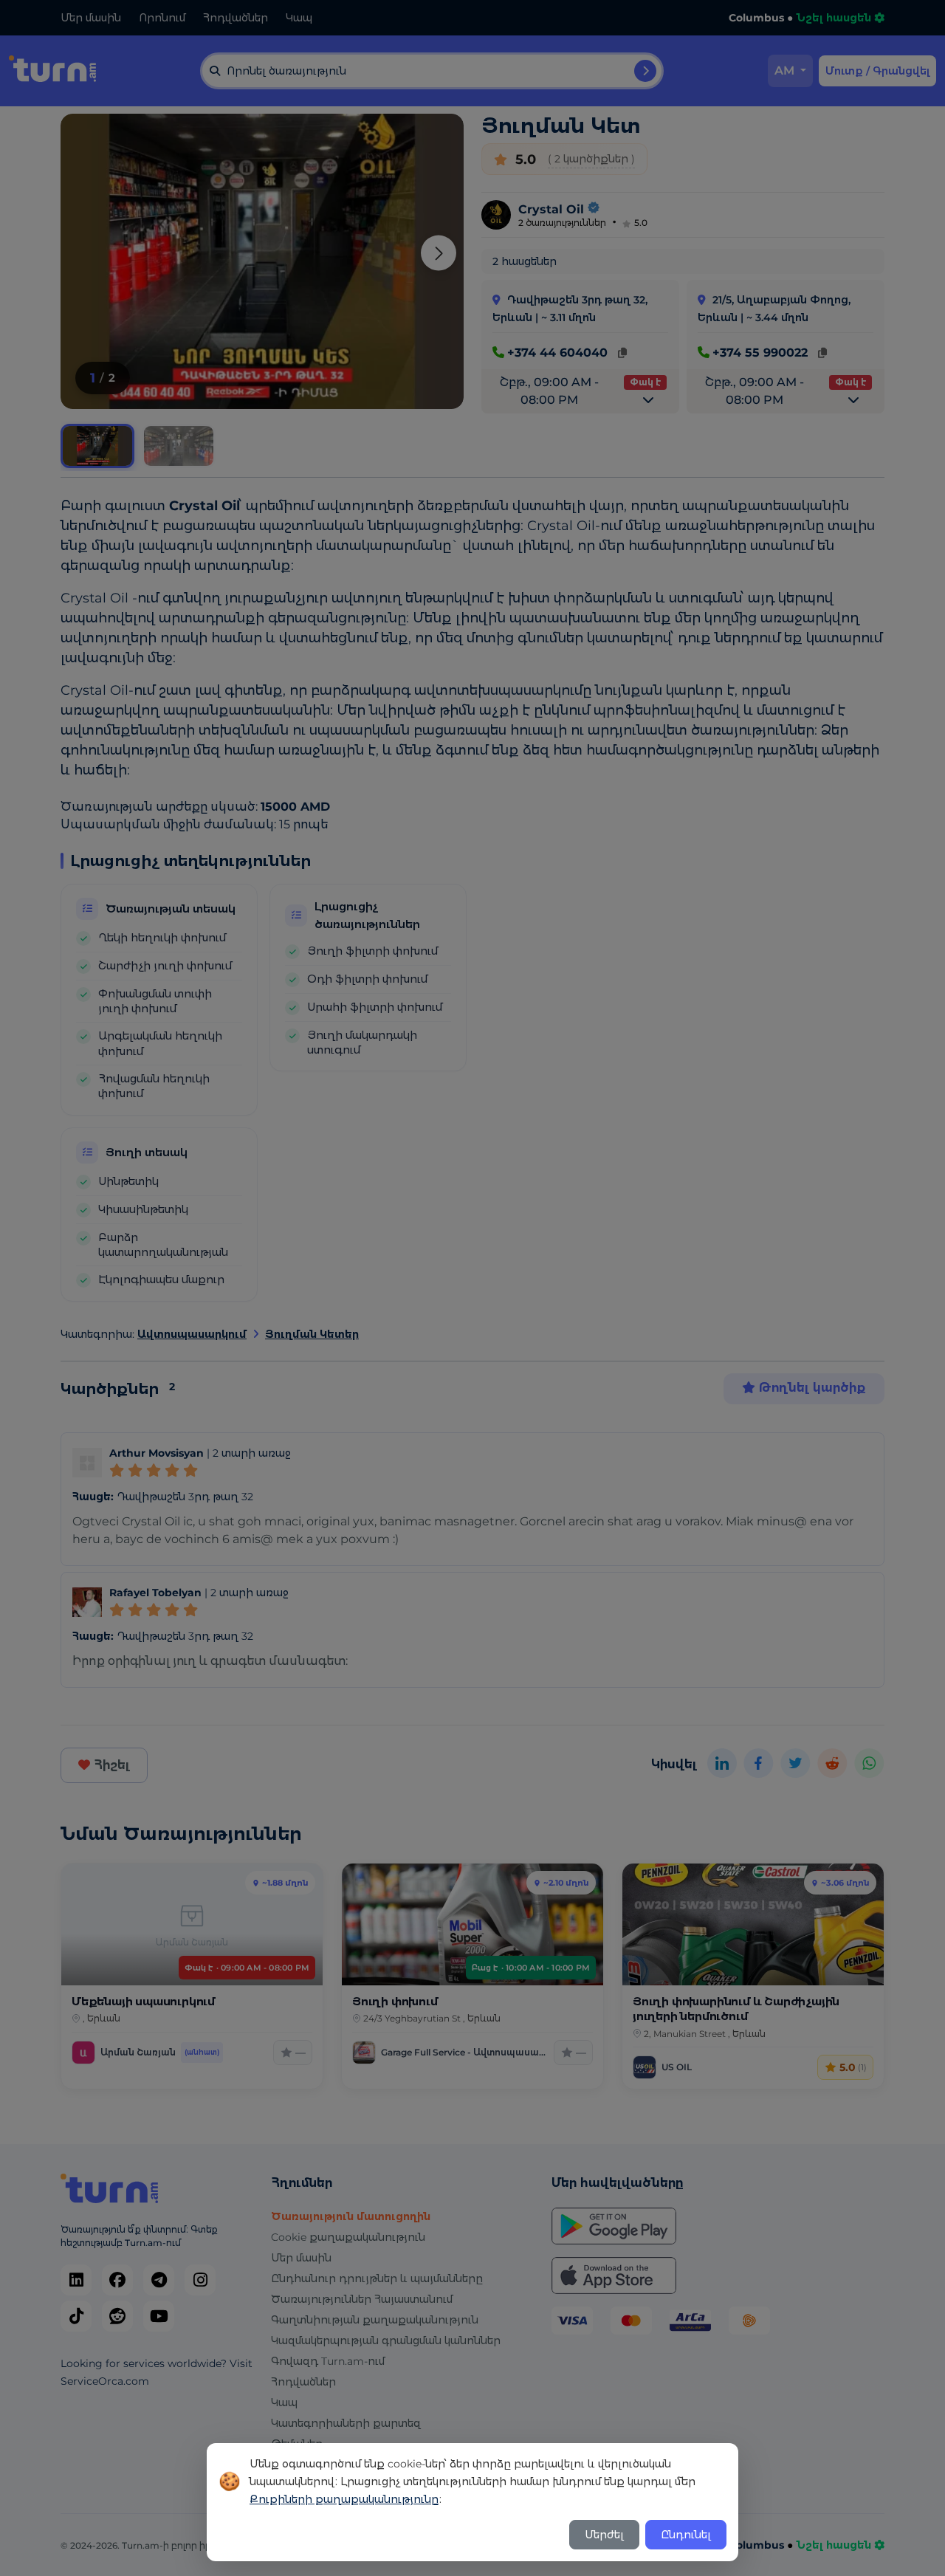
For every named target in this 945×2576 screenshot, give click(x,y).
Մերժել (604, 2535)
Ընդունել (686, 2535)
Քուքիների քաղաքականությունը (344, 2499)
